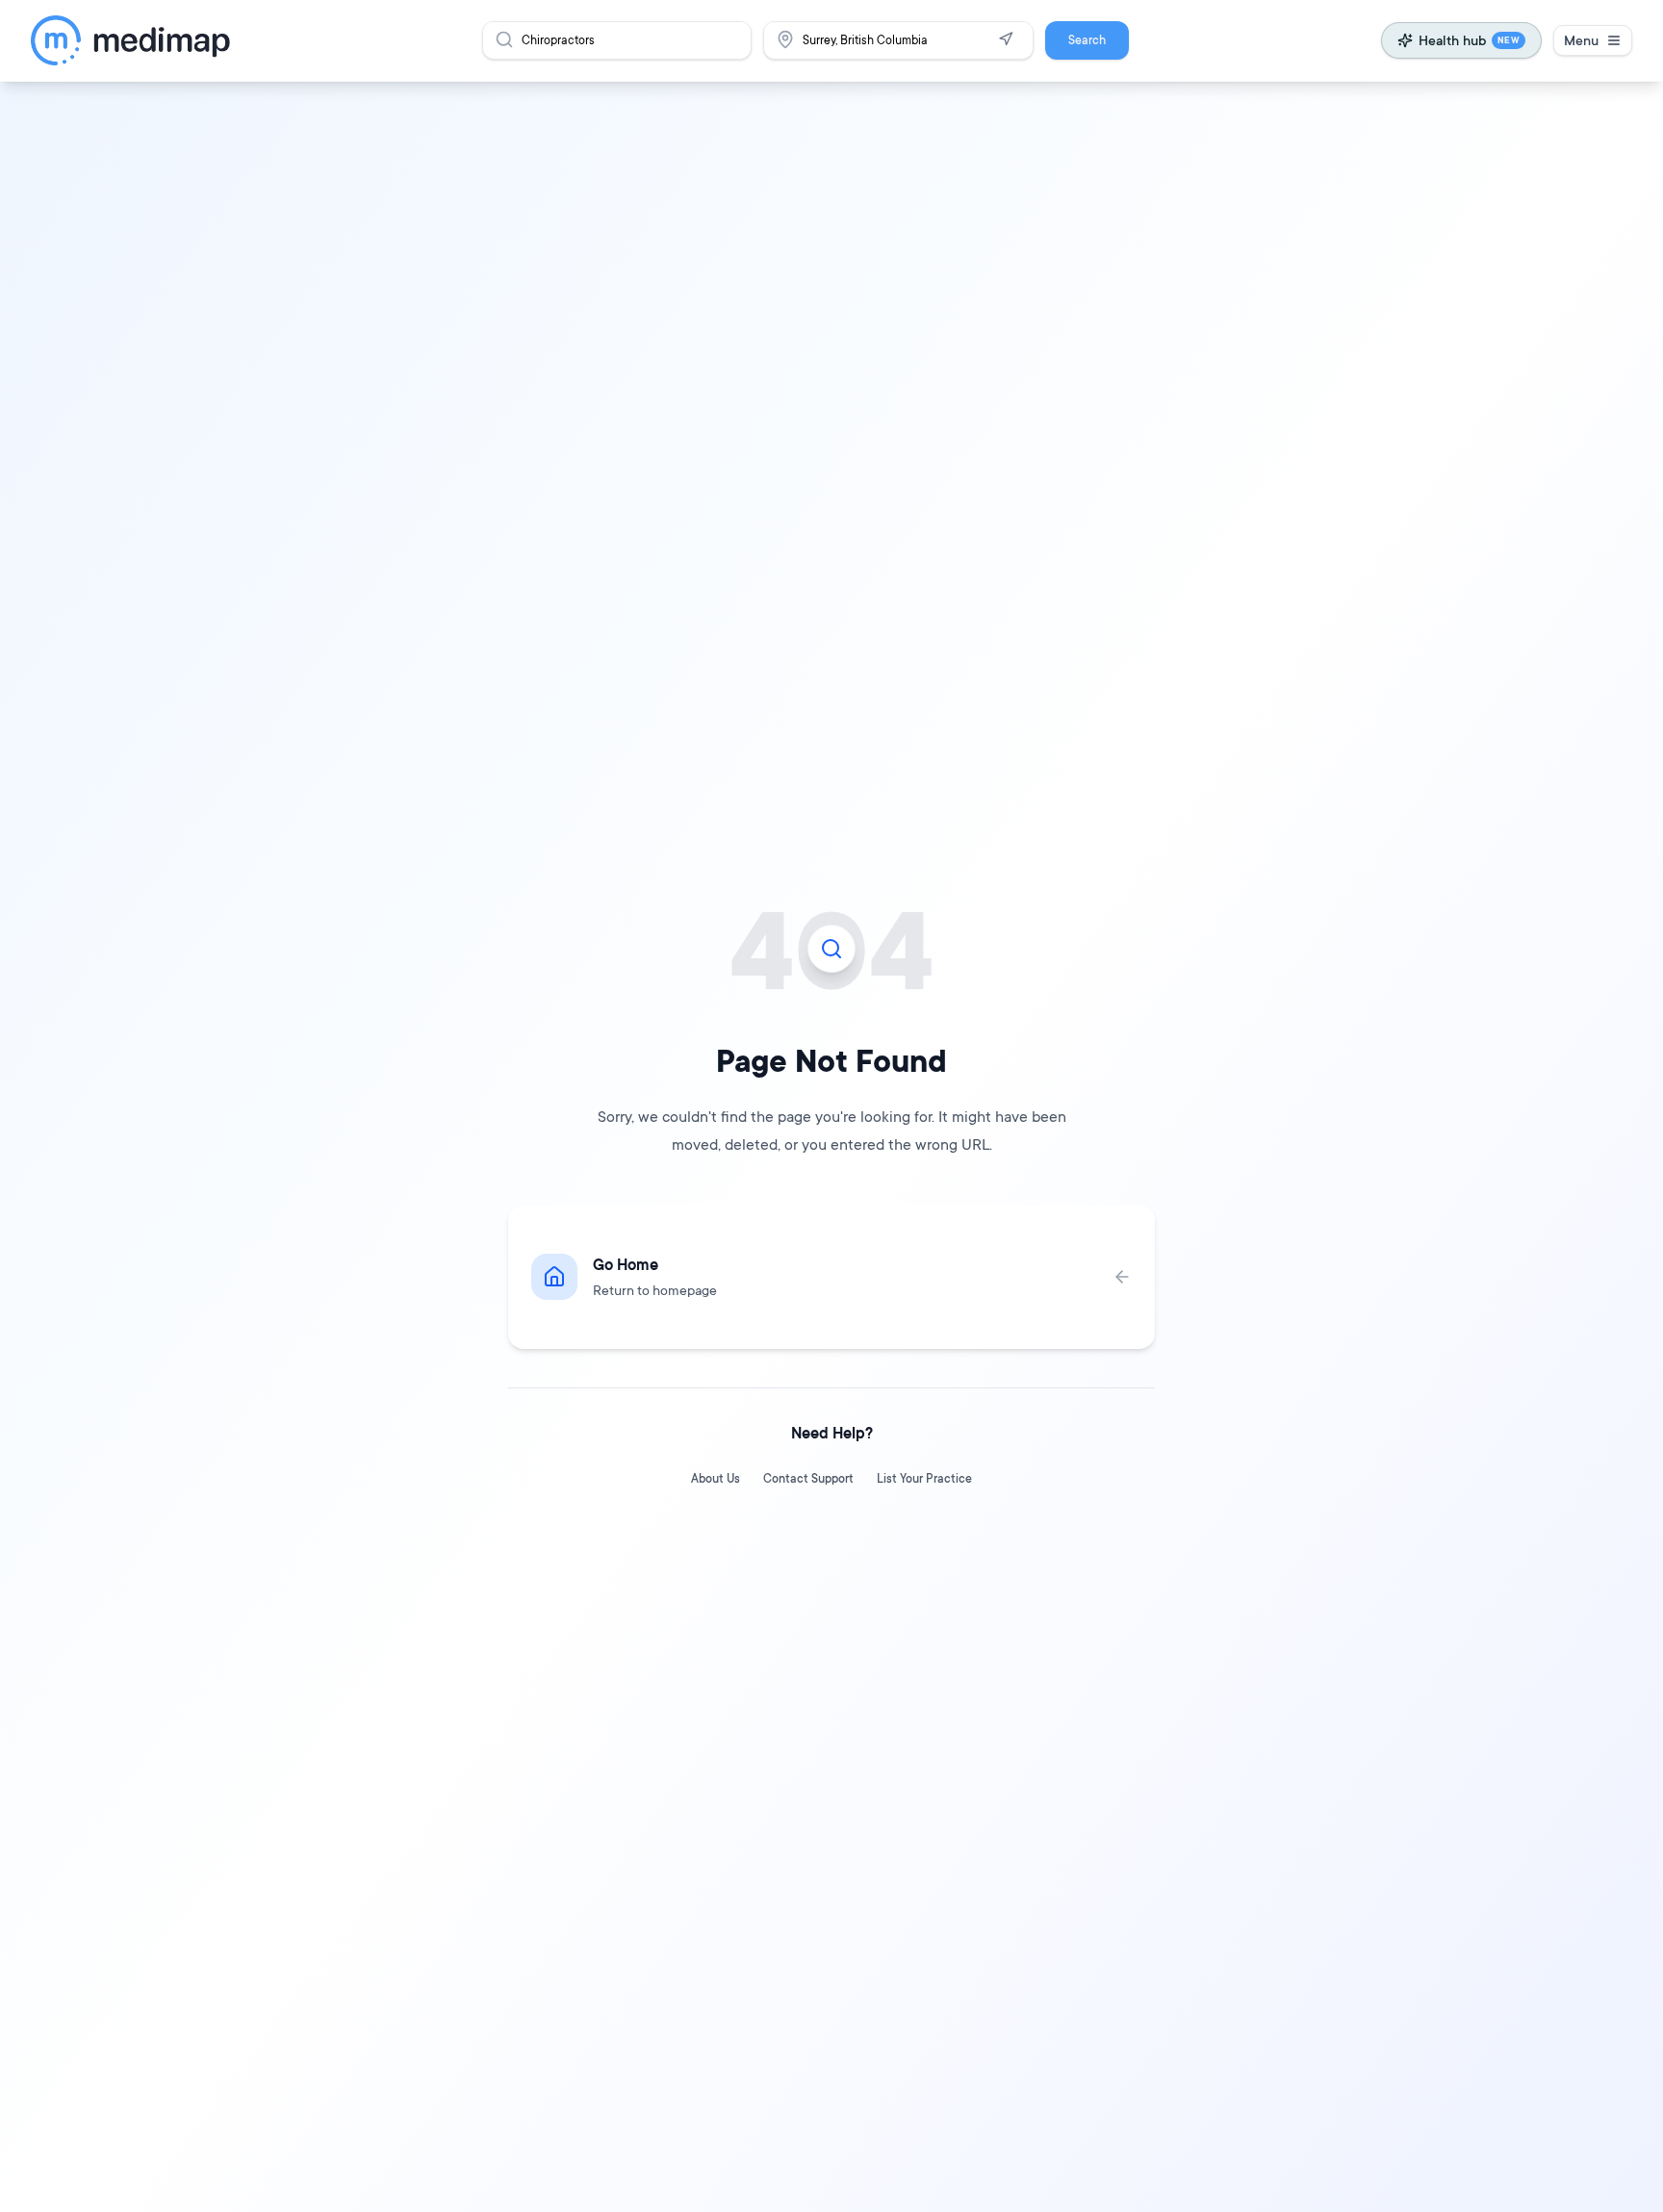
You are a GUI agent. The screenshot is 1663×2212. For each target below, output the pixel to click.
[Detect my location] (1006, 39)
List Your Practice (924, 1478)
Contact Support (808, 1478)
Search (1087, 40)
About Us (716, 1478)
